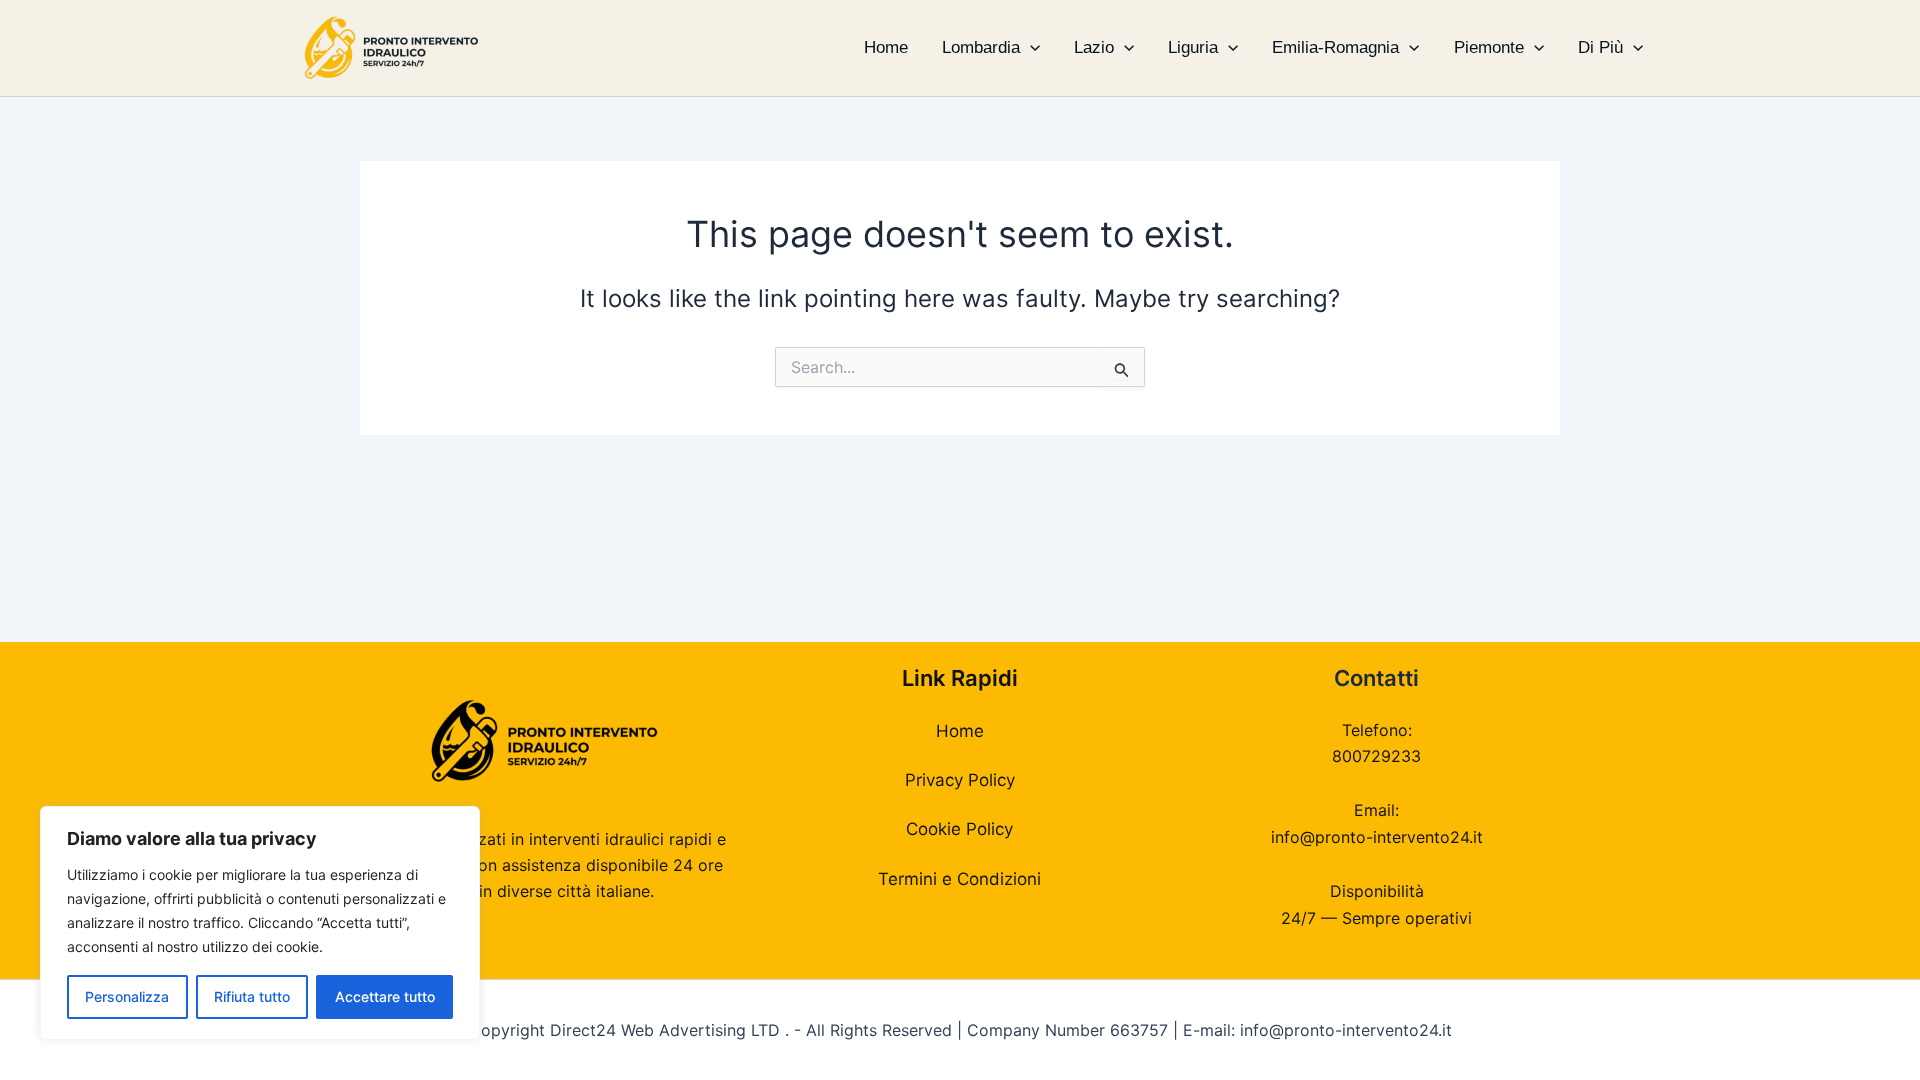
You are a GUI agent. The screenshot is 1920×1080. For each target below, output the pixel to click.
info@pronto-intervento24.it (1377, 837)
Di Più (1600, 47)
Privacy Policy (960, 780)
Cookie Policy (959, 829)
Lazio (1094, 47)
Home (886, 47)
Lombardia (981, 47)
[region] (260, 923)
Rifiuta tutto (252, 996)
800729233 (1376, 756)
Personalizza (127, 996)
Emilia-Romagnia (1335, 47)
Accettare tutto (385, 996)
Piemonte (1489, 47)
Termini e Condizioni (959, 879)
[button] (1030, 48)
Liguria (1193, 47)
